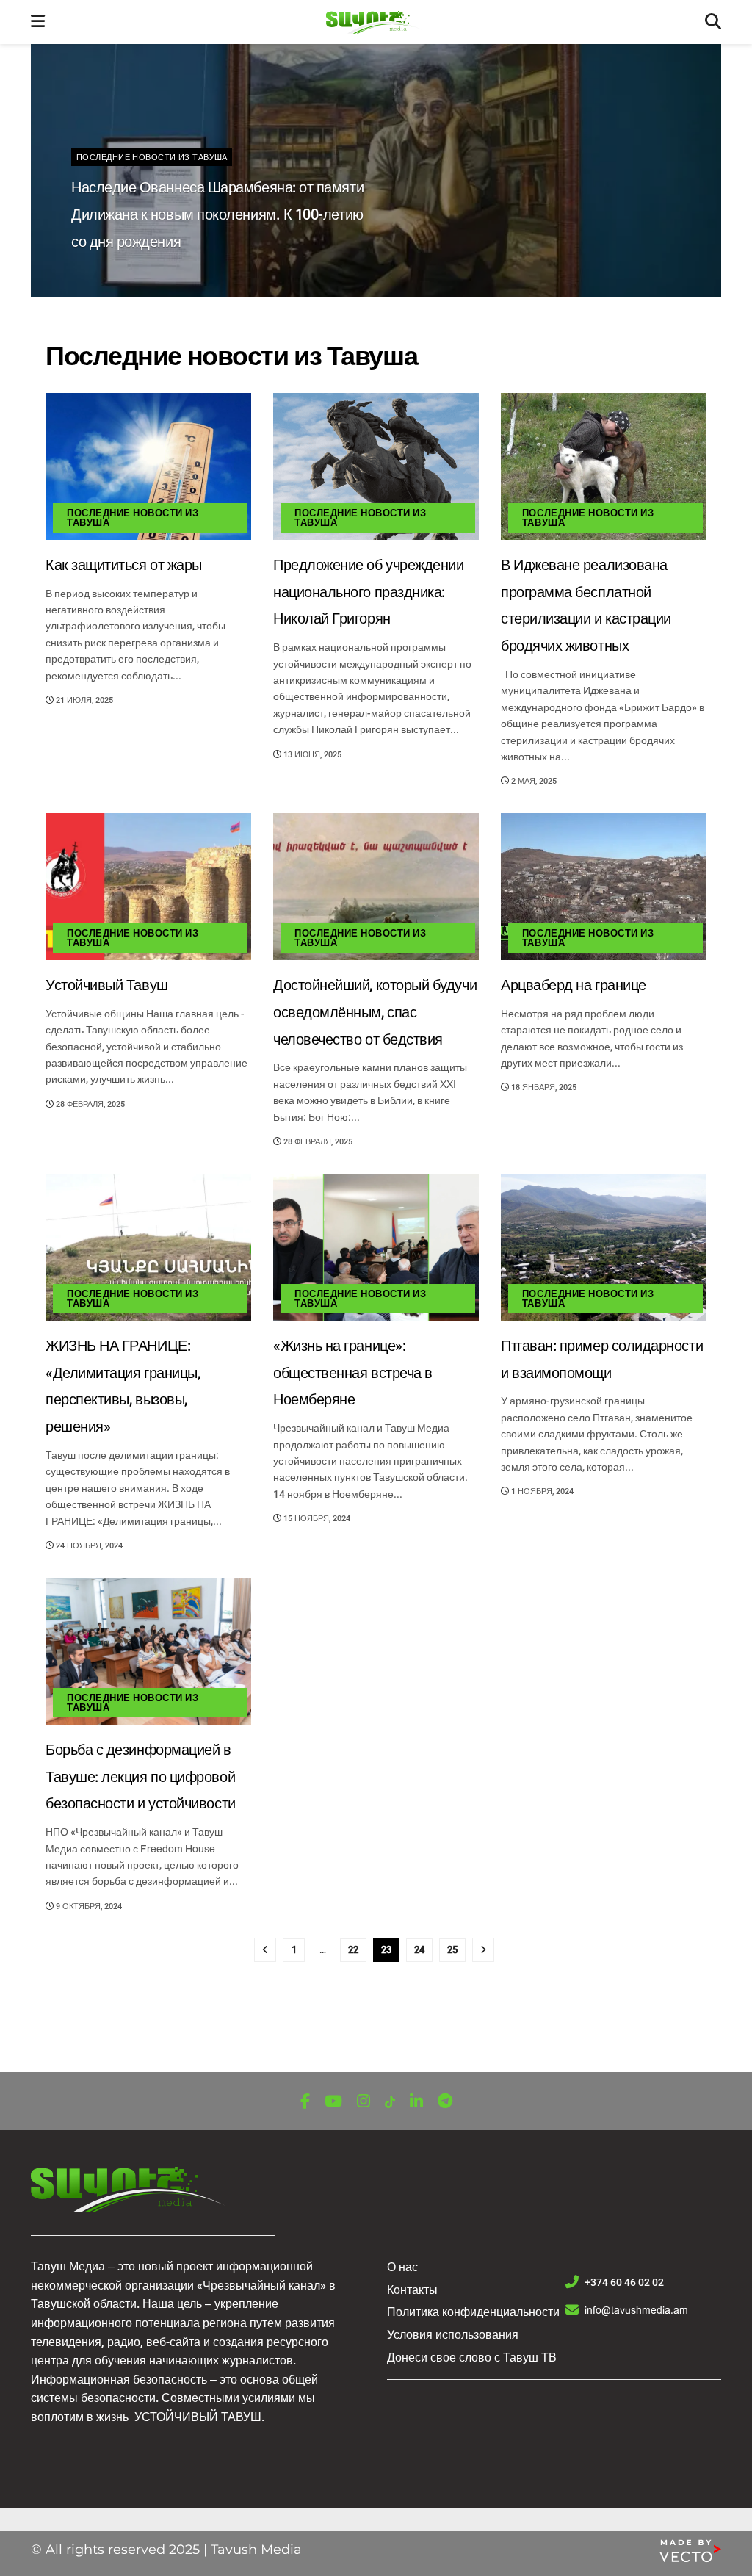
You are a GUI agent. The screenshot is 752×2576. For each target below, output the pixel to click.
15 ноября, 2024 (316, 1519)
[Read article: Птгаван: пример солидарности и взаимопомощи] (604, 1247)
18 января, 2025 (543, 1087)
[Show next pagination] (483, 1950)
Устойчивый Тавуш (107, 985)
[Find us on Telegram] (445, 2102)
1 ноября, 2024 (541, 1491)
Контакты (412, 2290)
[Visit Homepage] (375, 22)
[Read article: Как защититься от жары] (148, 466)
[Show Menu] (38, 22)
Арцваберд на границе (574, 985)
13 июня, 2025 (311, 755)
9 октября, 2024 (88, 1906)
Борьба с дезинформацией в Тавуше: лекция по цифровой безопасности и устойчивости (141, 1777)
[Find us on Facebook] (305, 2102)
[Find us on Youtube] (333, 2102)
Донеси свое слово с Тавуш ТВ (472, 2357)
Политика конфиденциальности (473, 2312)
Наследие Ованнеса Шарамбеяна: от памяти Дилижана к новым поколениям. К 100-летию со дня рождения (217, 215)
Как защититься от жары (124, 565)
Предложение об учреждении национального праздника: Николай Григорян (369, 592)
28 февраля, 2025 (89, 1104)
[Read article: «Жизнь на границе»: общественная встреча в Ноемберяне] (376, 1247)
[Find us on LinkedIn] (416, 2102)
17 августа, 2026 (115, 273)
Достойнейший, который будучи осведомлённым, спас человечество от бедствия (375, 1013)
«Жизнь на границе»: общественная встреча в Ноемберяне (353, 1373)
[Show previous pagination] (265, 1950)
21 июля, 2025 (83, 700)
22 (353, 1950)
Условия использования (453, 2335)
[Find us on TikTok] (390, 2103)
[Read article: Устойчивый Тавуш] (148, 887)
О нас (402, 2267)
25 (452, 1950)
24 (419, 1950)
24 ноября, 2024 (88, 1546)
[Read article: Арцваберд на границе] (604, 887)
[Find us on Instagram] (364, 2102)
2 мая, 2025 (533, 781)
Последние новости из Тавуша (152, 158)
